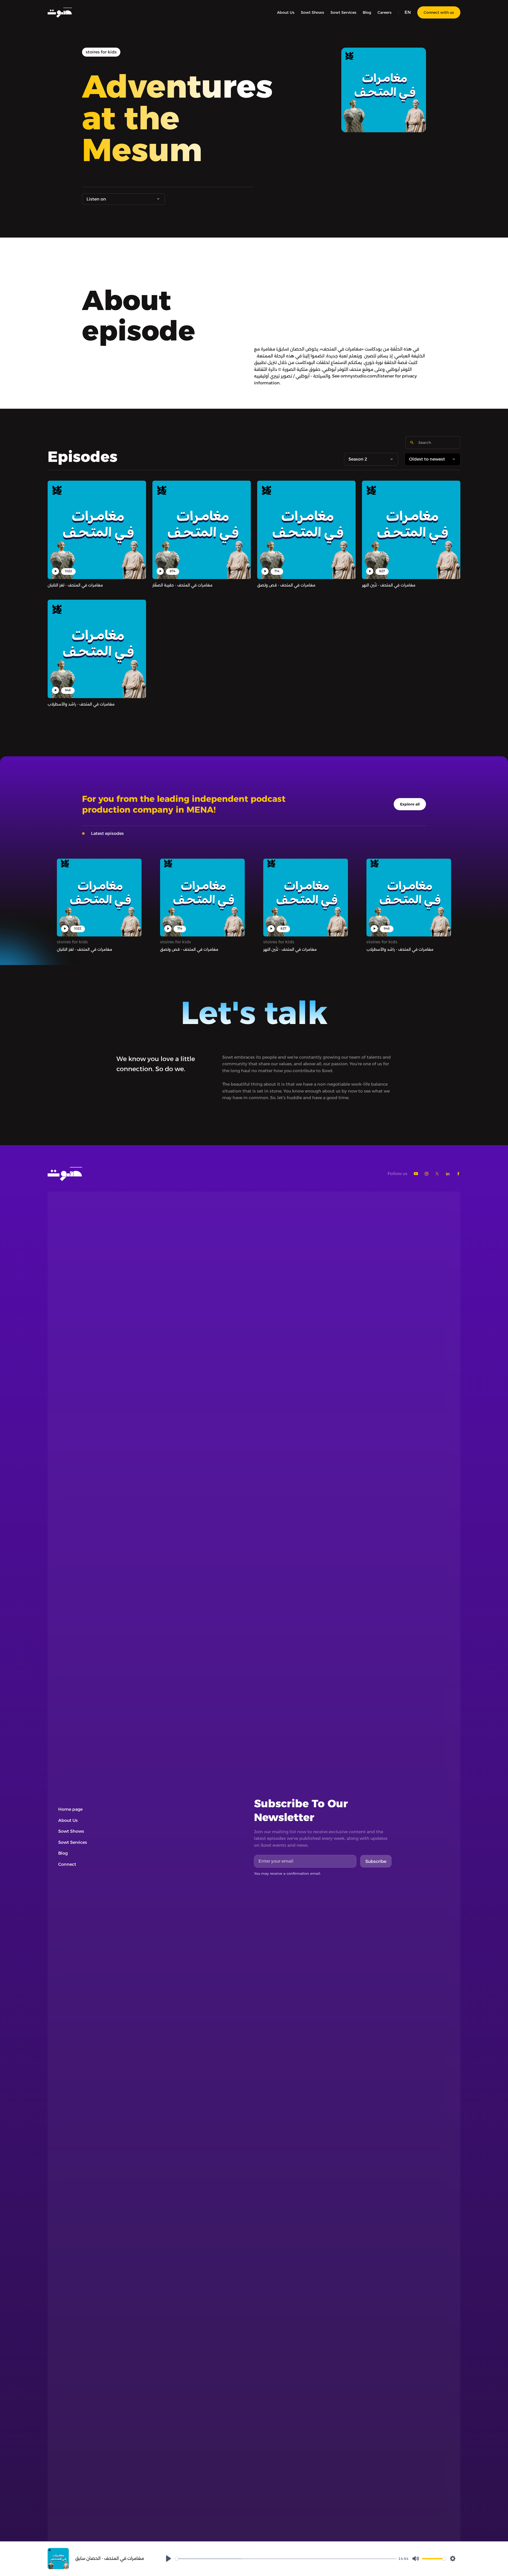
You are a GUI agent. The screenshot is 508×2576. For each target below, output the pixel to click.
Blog (367, 12)
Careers (385, 12)
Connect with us (439, 12)
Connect (67, 1864)
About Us (286, 12)
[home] (60, 12)
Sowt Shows (312, 12)
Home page (70, 1809)
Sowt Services (343, 12)
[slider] (286, 2559)
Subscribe (376, 1861)
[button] (408, 12)
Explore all (410, 804)
